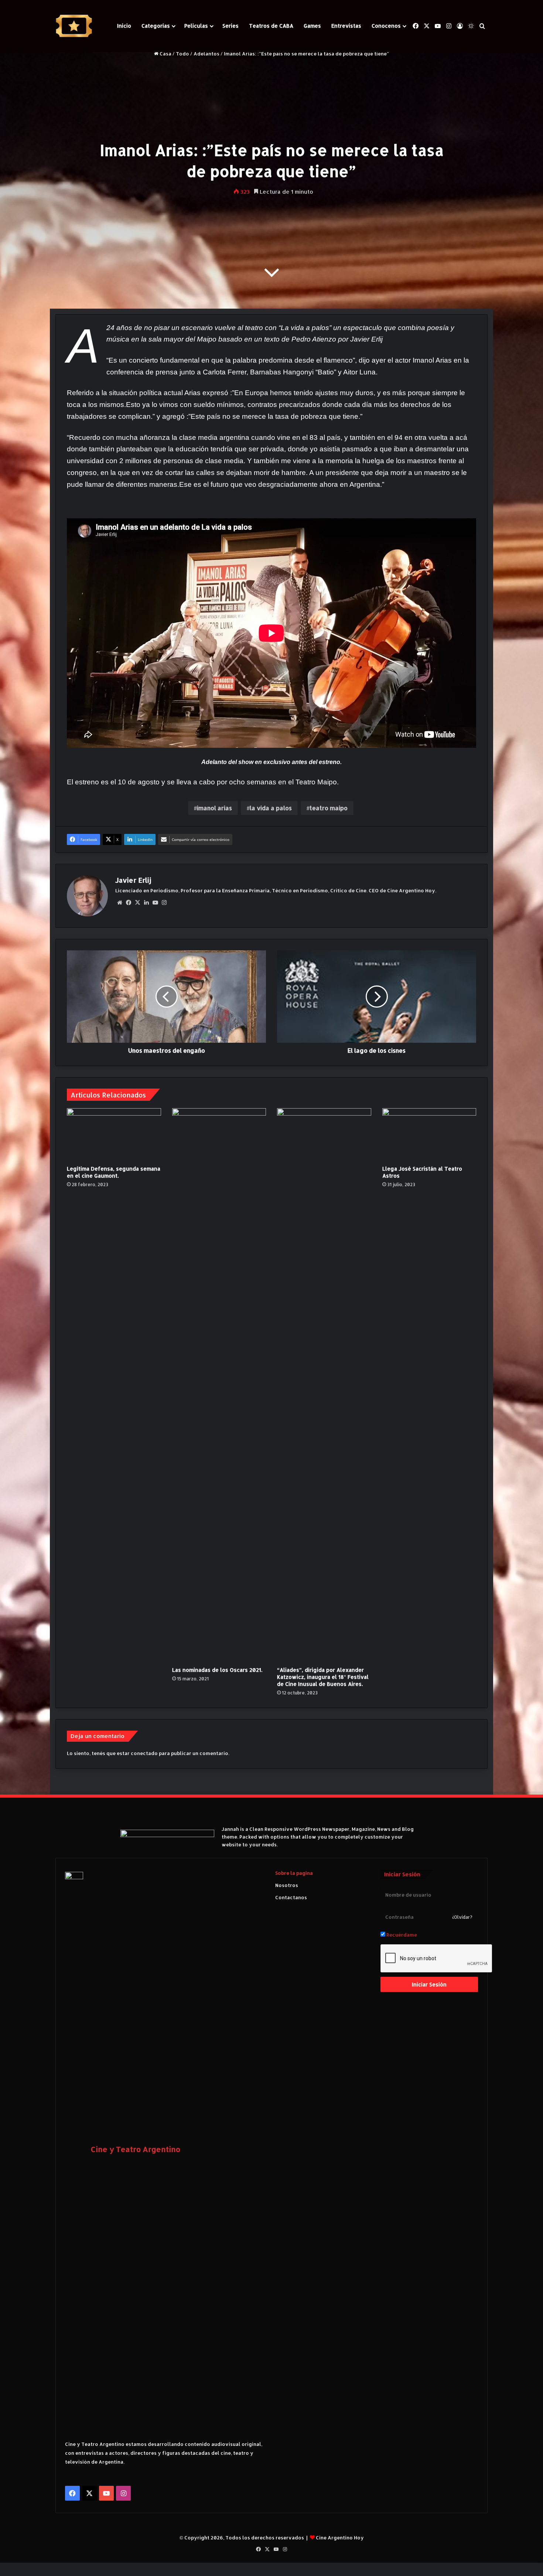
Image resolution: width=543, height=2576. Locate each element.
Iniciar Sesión (429, 1984)
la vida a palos (271, 808)
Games (312, 26)
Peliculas (196, 26)
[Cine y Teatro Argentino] (74, 26)
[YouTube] (155, 903)
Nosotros (287, 1885)
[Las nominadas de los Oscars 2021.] (219, 1385)
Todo (182, 54)
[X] (137, 903)
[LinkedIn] (146, 903)
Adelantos (206, 54)
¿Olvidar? (462, 1917)
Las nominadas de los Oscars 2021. (217, 1670)
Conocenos (386, 26)
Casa (165, 54)
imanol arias (214, 808)
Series (230, 26)
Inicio (124, 26)
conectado (144, 1753)
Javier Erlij (133, 880)
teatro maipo (329, 808)
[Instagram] (164, 903)
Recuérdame (401, 1935)
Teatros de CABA (271, 26)
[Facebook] (129, 903)
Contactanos (291, 1897)
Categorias (156, 26)
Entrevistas (346, 26)
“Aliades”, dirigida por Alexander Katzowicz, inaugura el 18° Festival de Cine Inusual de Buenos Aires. (323, 1677)
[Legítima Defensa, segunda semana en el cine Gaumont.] (114, 1135)
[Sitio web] (120, 903)
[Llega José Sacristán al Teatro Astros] (429, 1135)
